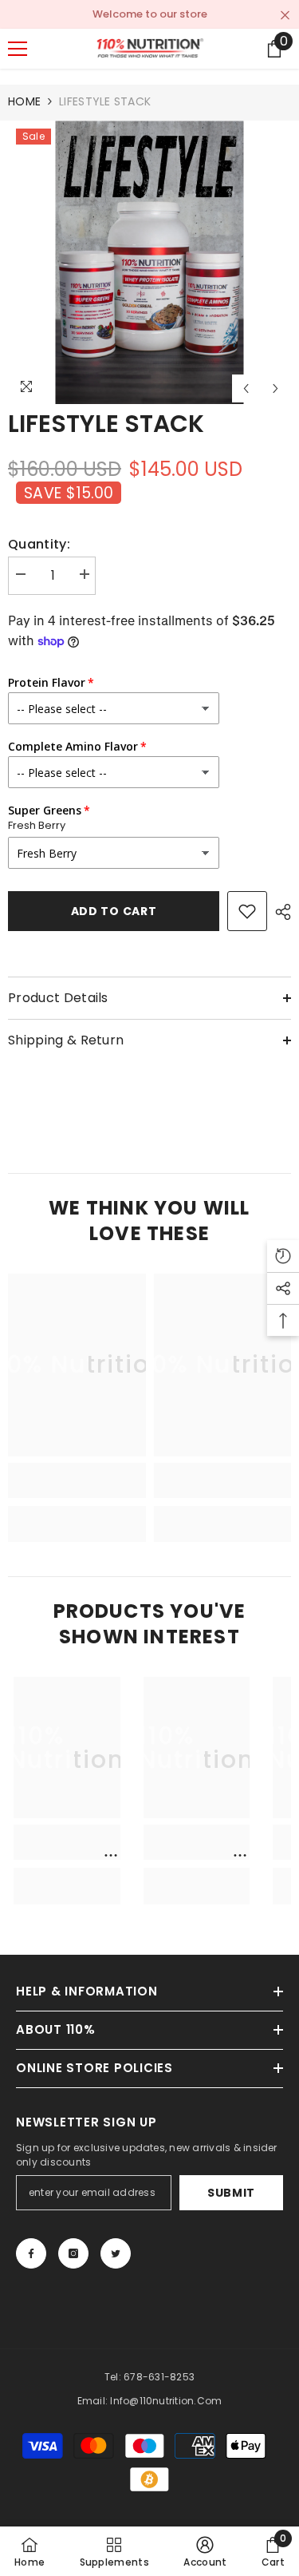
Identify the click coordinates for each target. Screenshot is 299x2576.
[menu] (18, 49)
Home (24, 101)
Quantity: (39, 545)
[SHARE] (279, 912)
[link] (77, 1480)
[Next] (275, 388)
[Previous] (246, 388)
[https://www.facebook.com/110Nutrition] (31, 2253)
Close (285, 16)
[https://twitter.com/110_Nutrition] (116, 2253)
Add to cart (114, 911)
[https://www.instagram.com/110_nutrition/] (73, 2253)
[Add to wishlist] (247, 911)
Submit (231, 2193)
